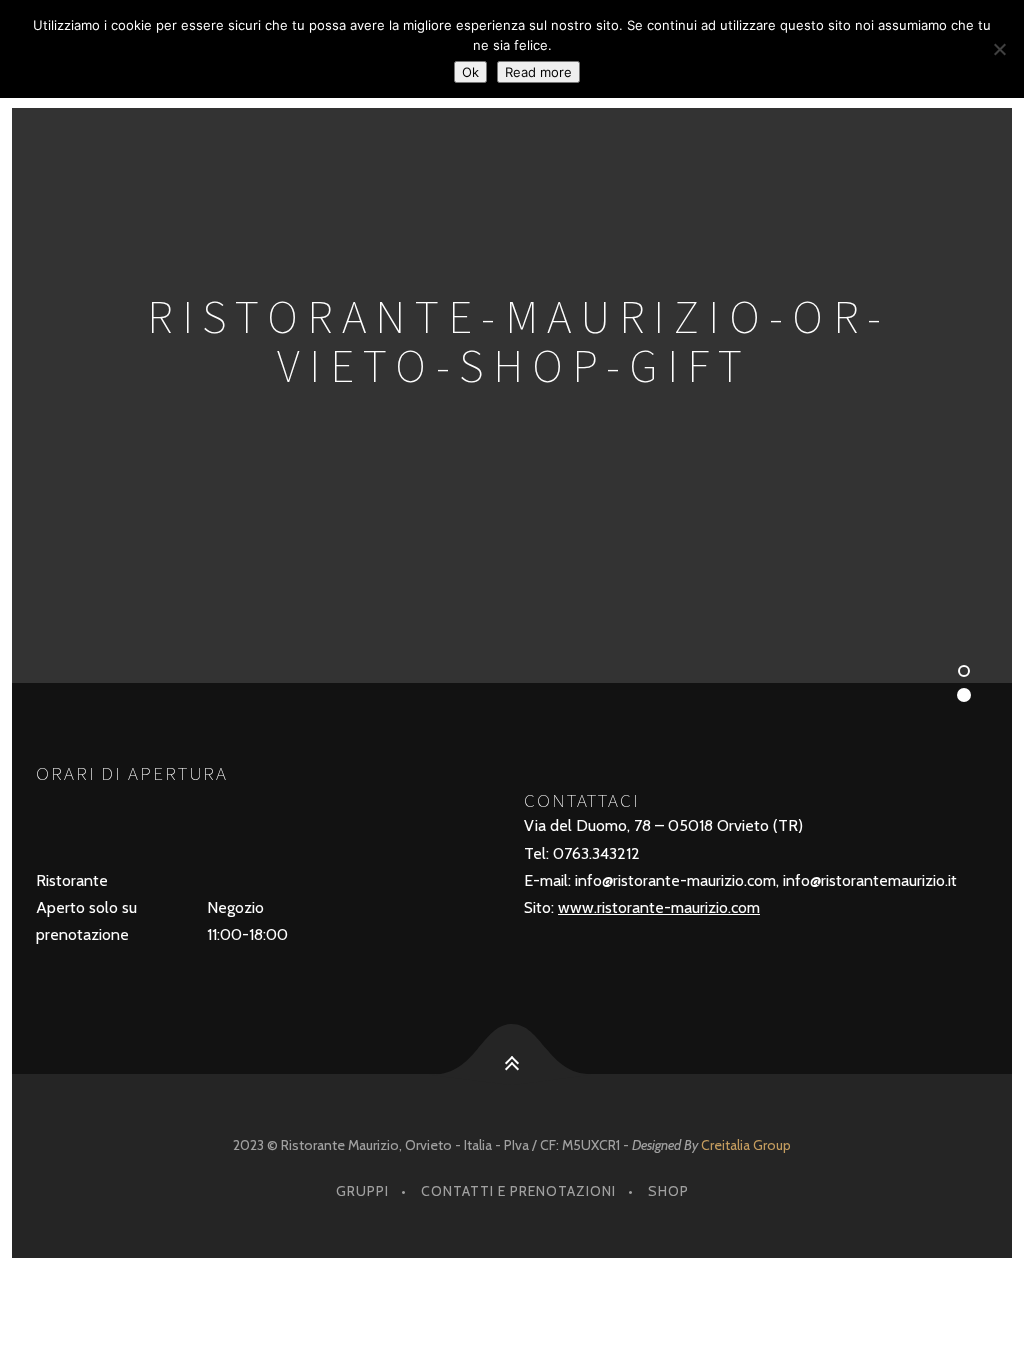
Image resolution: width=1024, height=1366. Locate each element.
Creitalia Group (746, 1145)
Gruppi (362, 1191)
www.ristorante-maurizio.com (659, 907)
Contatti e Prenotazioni (518, 1191)
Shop (668, 1191)
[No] (999, 49)
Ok (470, 72)
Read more (538, 72)
